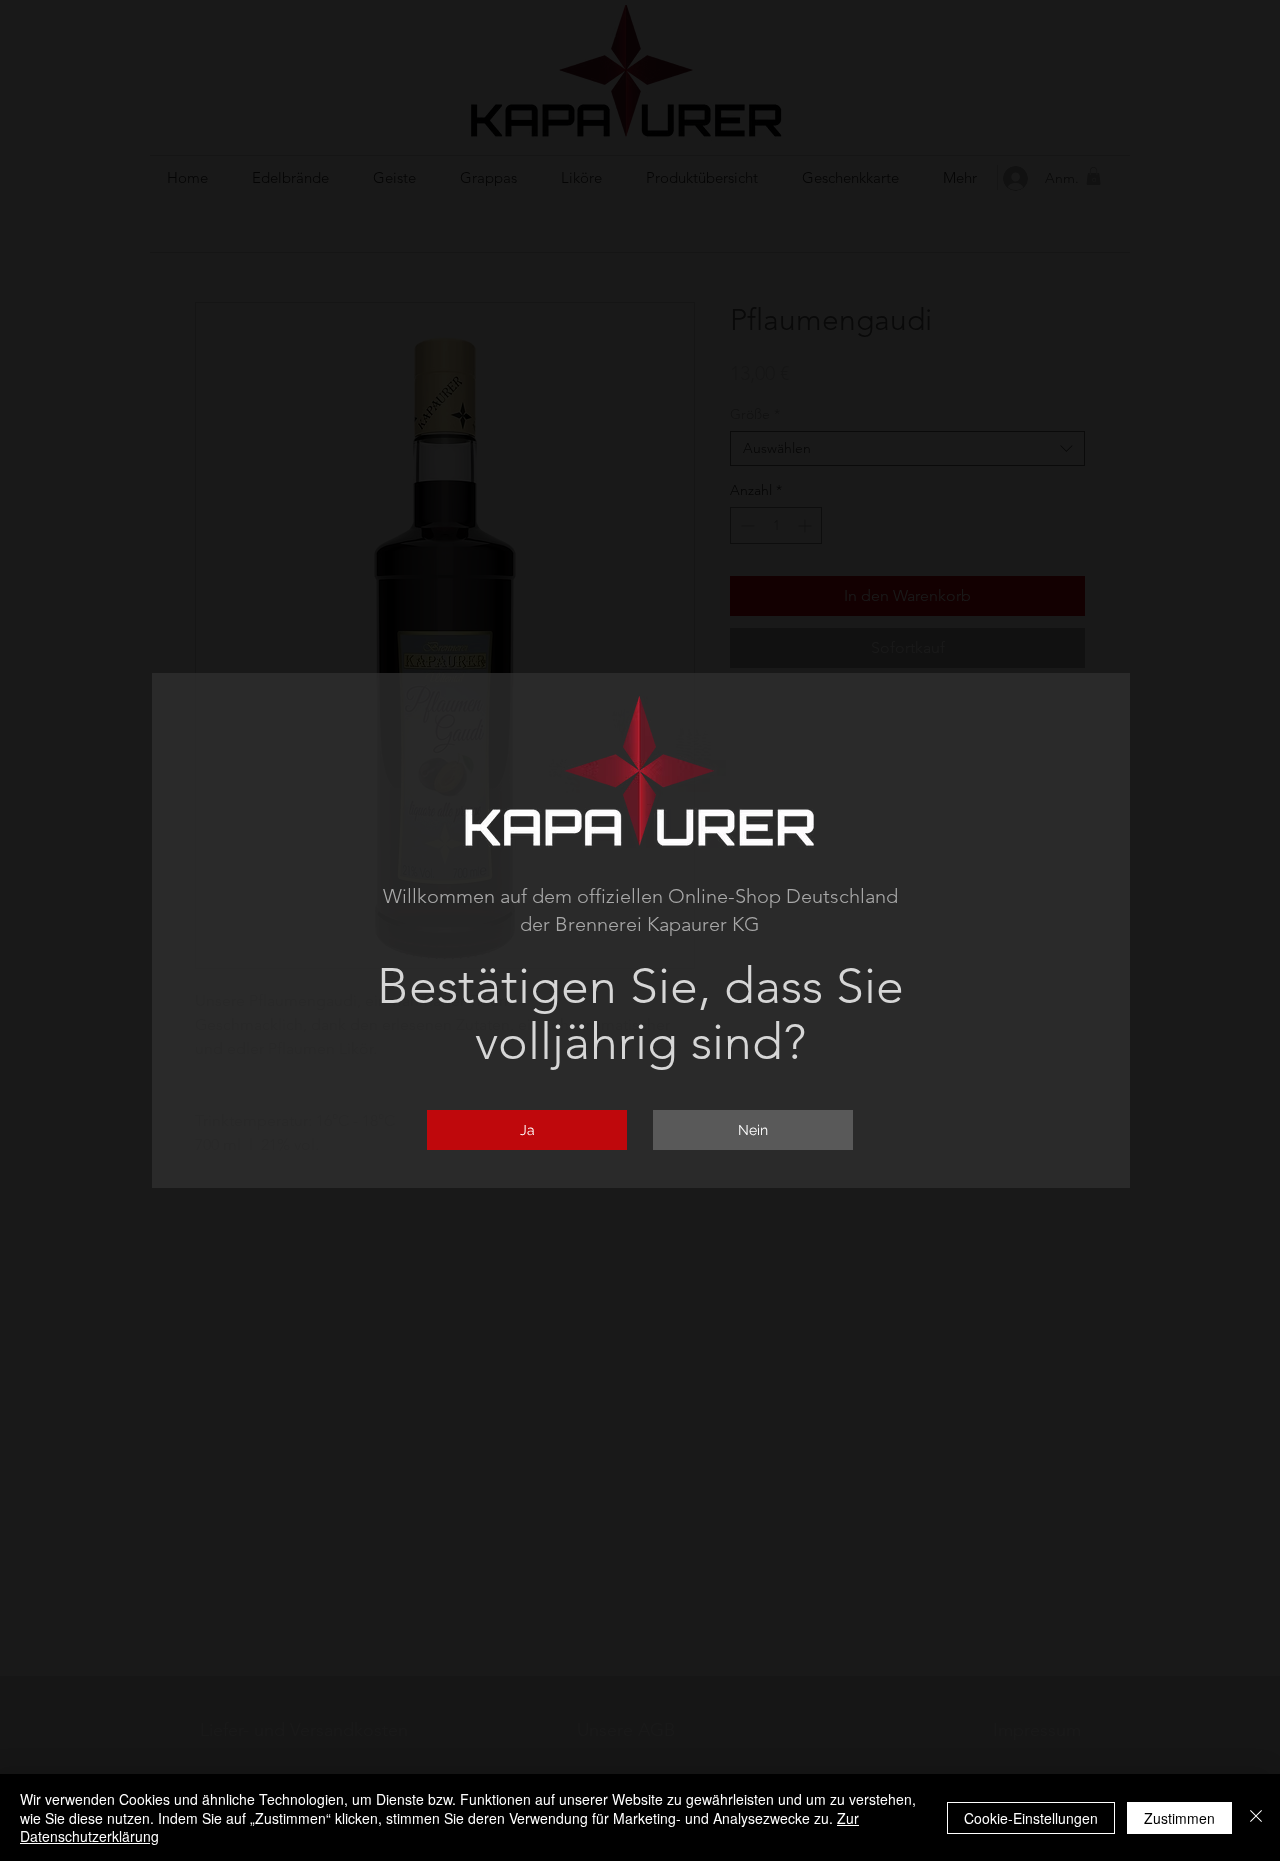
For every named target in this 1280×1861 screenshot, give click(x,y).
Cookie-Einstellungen (1031, 1818)
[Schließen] (1256, 1817)
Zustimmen (1179, 1818)
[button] (527, 1130)
